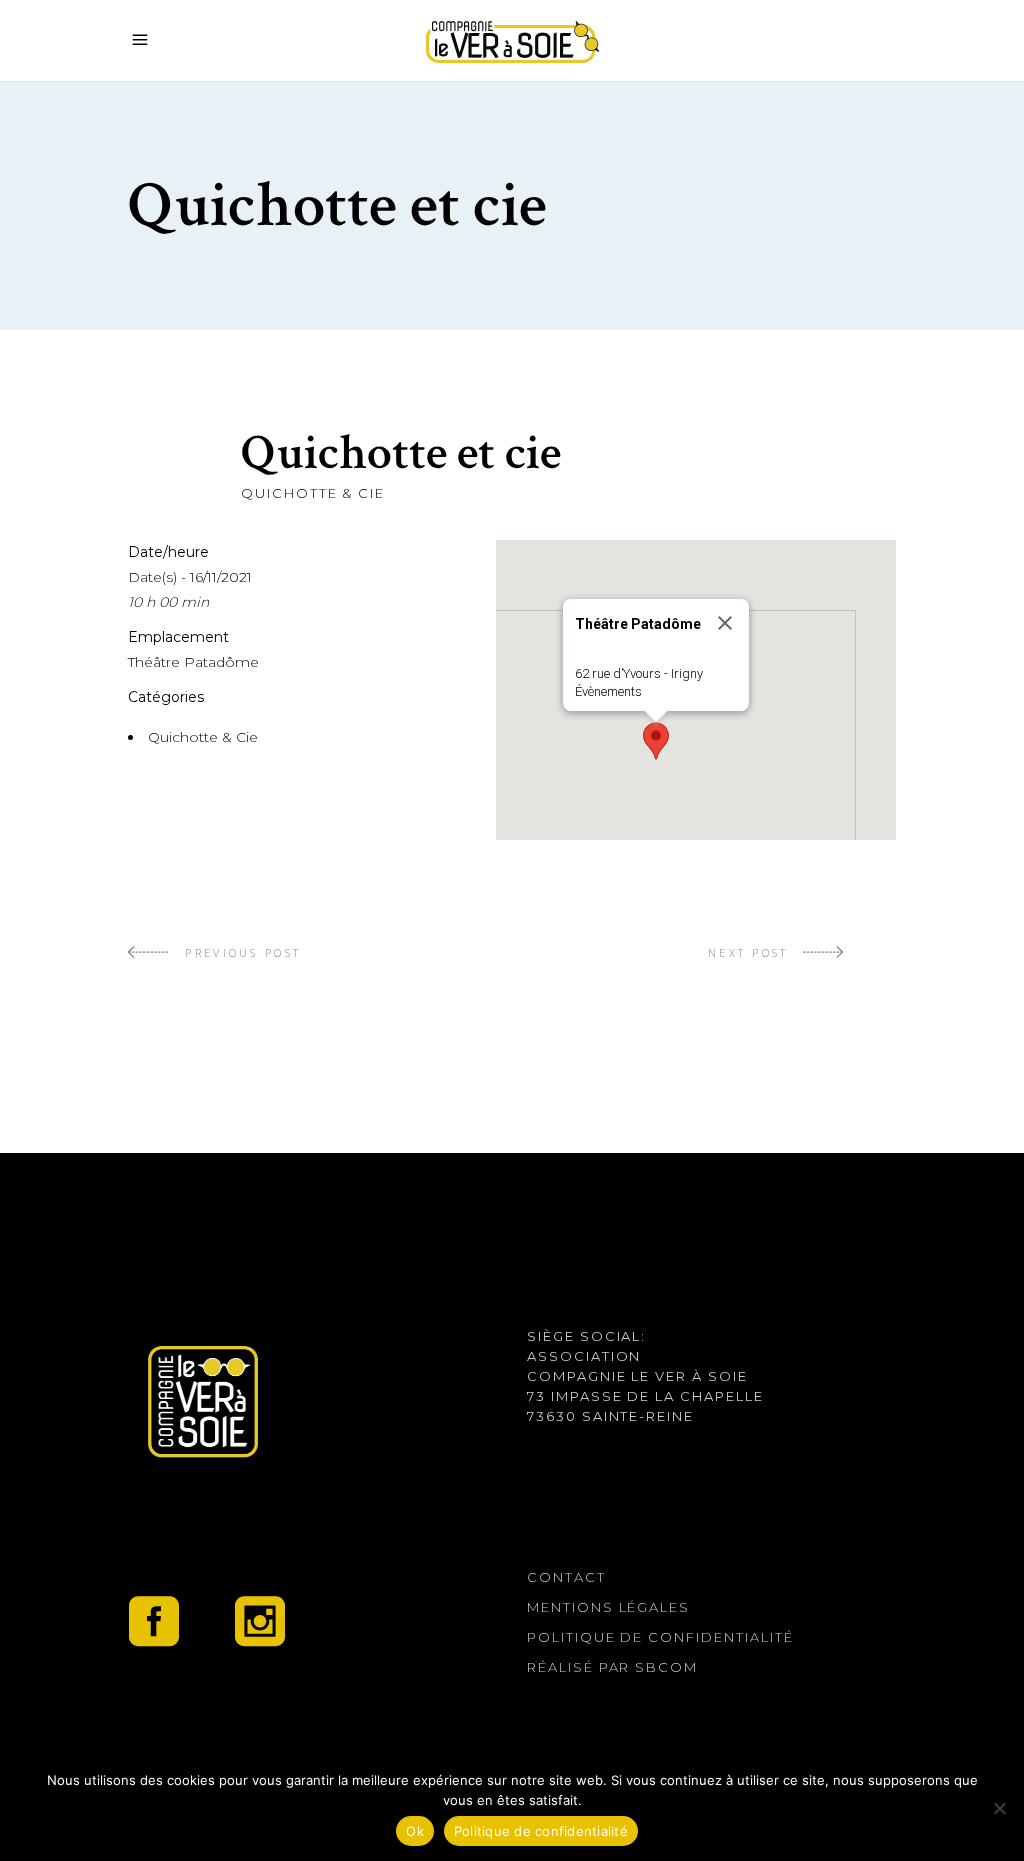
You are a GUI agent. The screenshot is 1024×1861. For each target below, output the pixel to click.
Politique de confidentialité (660, 1637)
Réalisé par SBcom (612, 1667)
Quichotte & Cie (313, 493)
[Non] (999, 1808)
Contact (566, 1577)
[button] (656, 741)
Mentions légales (608, 1607)
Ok (415, 1831)
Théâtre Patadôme (193, 662)
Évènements (608, 691)
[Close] (725, 623)
